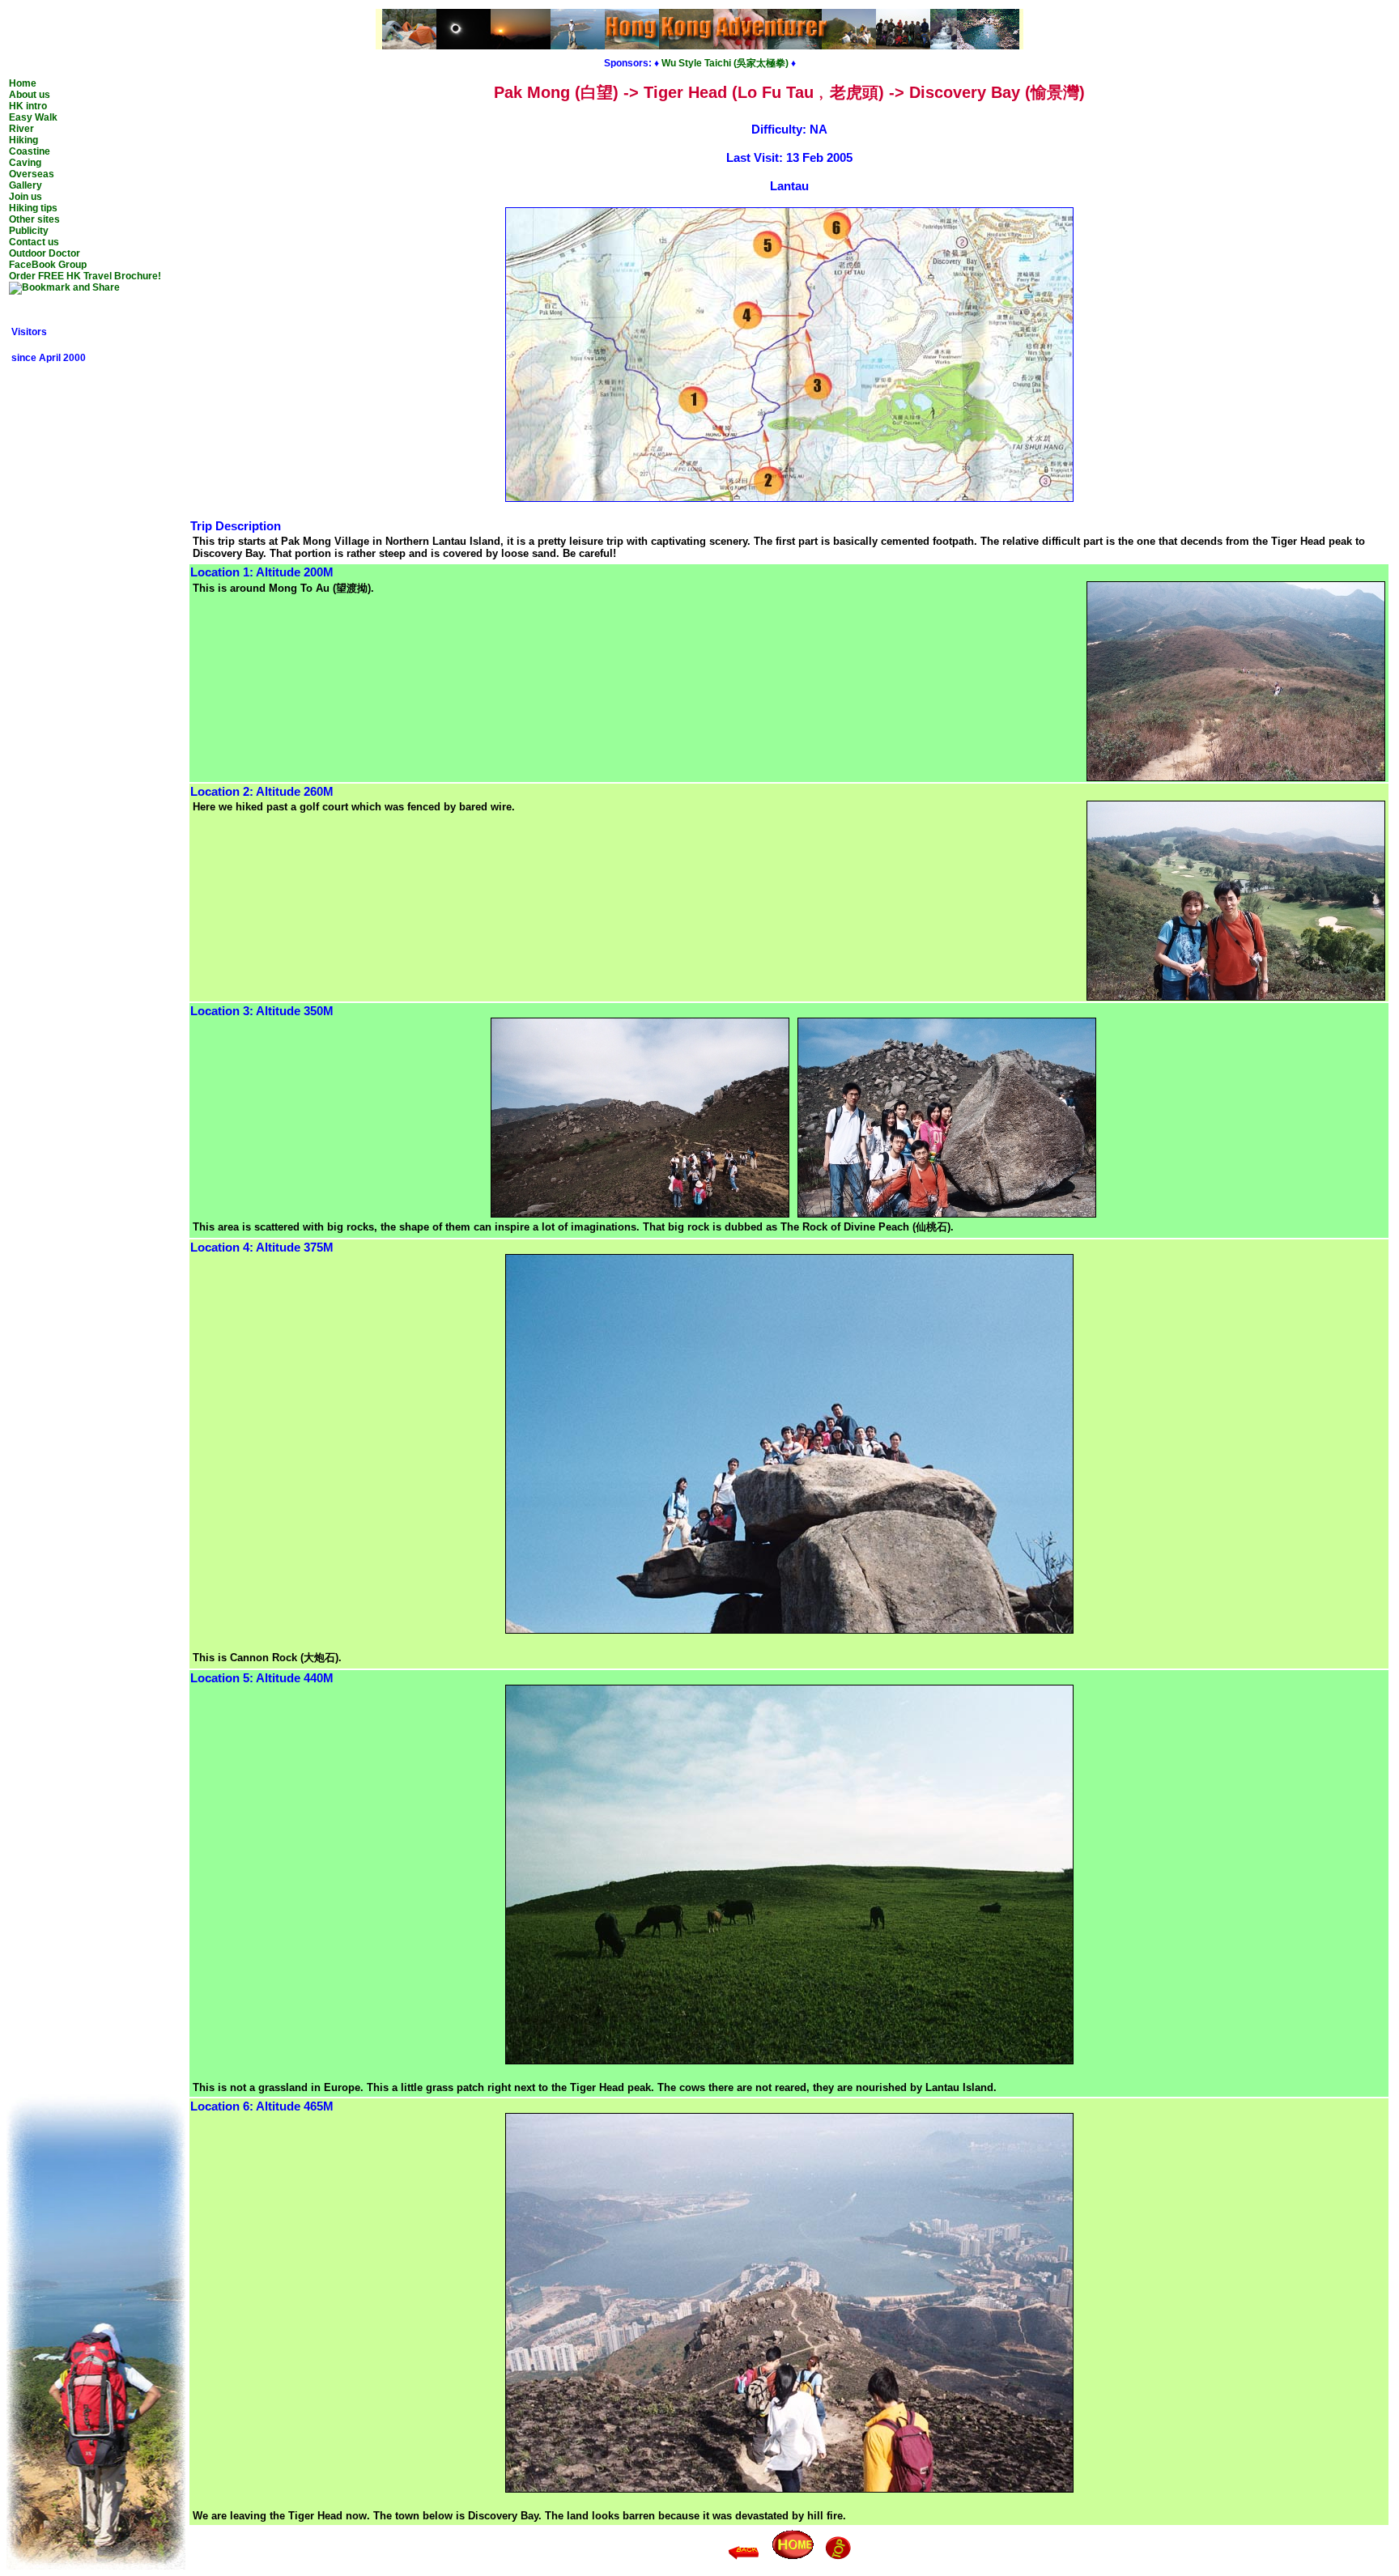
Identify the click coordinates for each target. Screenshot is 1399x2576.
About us (30, 95)
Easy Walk (33, 117)
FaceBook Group (48, 265)
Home (23, 83)
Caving (25, 163)
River (21, 129)
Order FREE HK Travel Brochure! (85, 276)
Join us (26, 197)
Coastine (30, 151)
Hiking (23, 140)
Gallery (26, 185)
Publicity (29, 231)
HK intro (28, 106)
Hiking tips (33, 208)
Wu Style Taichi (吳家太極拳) (725, 63)
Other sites (34, 219)
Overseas (32, 174)
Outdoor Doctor (45, 253)
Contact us (34, 242)
